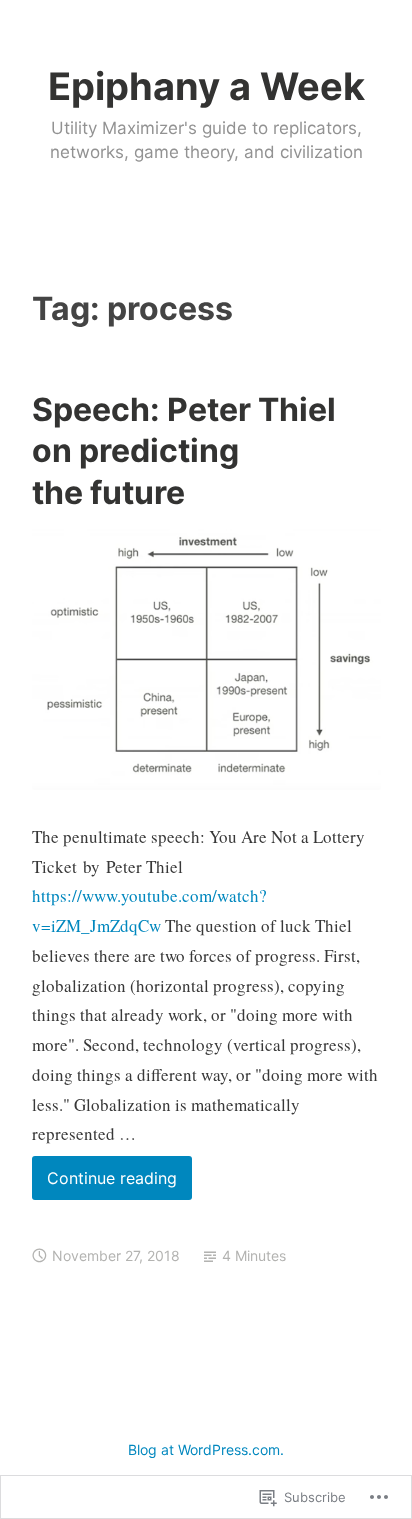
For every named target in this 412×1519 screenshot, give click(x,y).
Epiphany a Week (206, 86)
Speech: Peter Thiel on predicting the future (184, 451)
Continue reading (104, 1183)
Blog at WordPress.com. (206, 1449)
